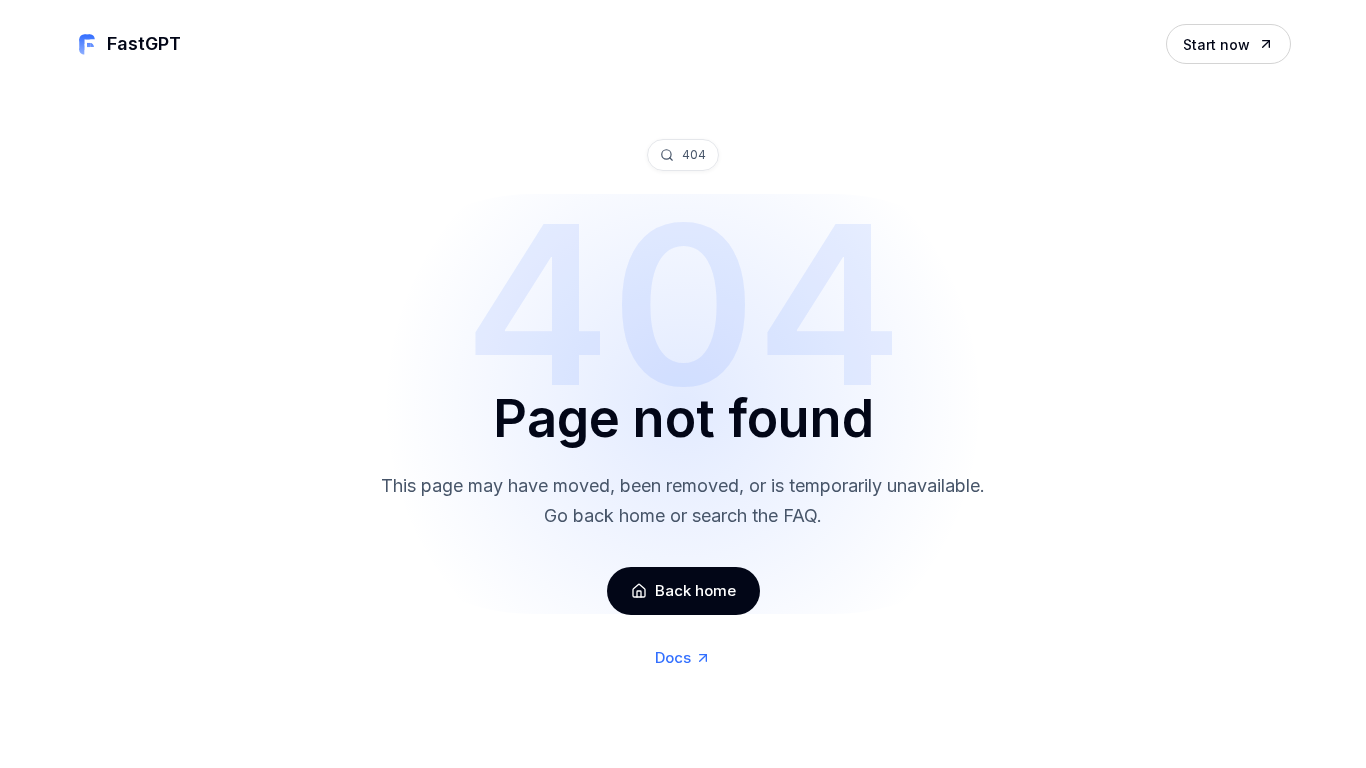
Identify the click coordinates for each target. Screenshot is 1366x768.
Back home (695, 590)
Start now (1216, 44)
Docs (673, 657)
